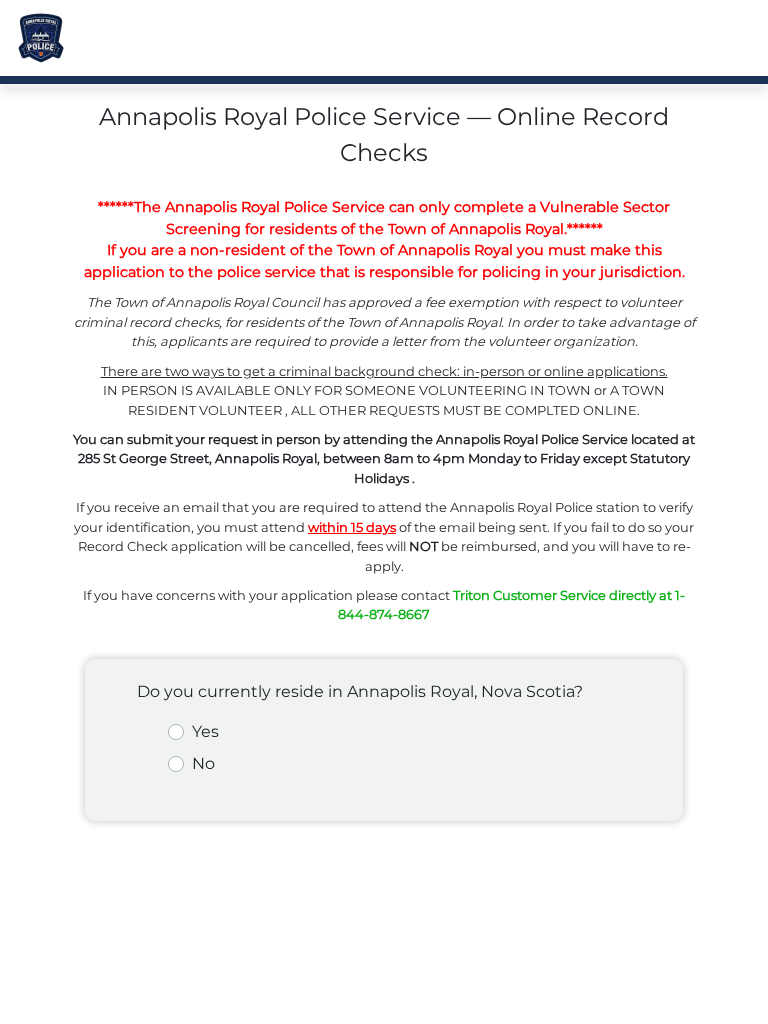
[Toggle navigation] (724, 38)
